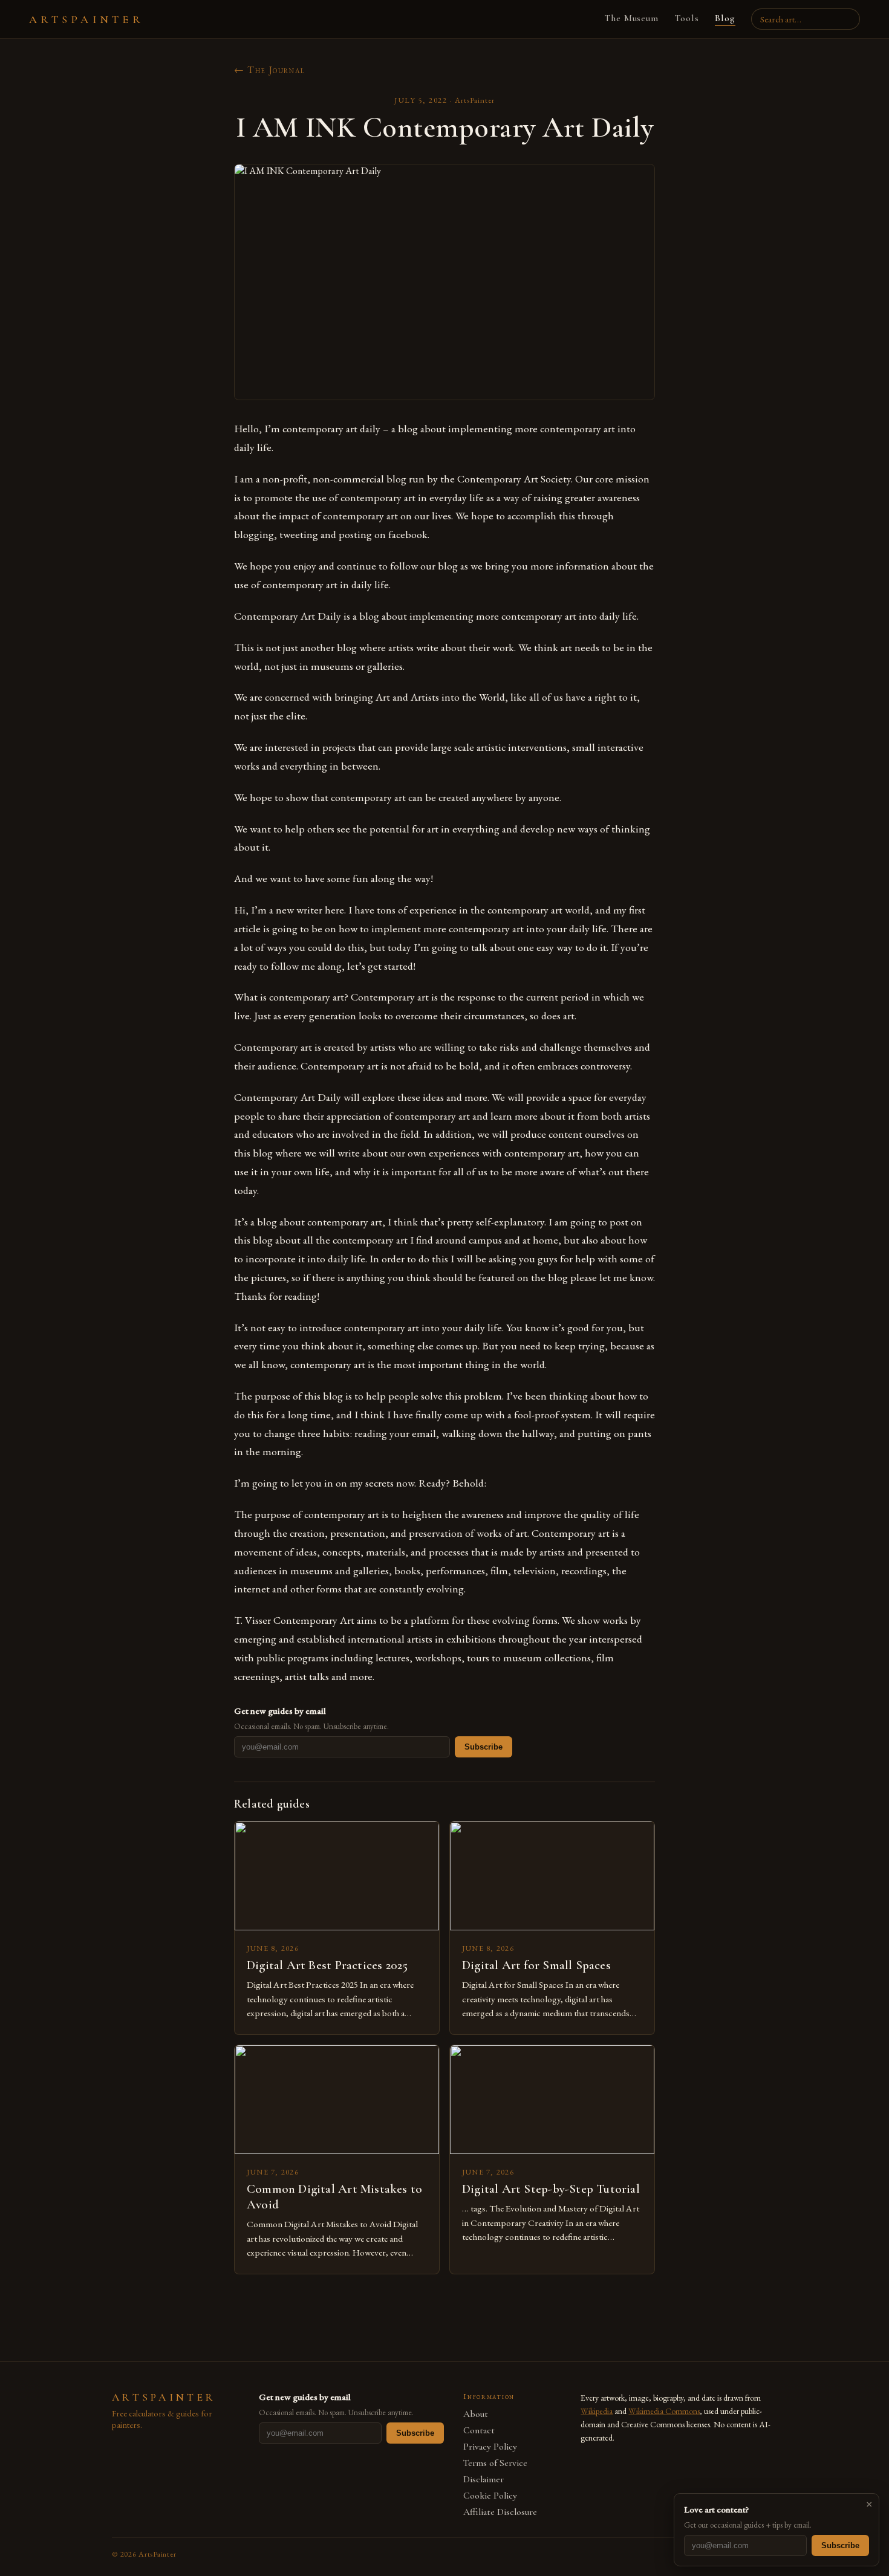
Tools (687, 18)
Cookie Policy (490, 2496)
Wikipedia (597, 2411)
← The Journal (270, 70)
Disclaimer (484, 2480)
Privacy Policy (490, 2447)
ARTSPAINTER (86, 19)
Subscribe (484, 1747)
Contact (479, 2431)
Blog (725, 18)
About (476, 2414)
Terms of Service (495, 2463)
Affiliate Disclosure (500, 2512)
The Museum (632, 18)
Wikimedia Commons (664, 2411)
